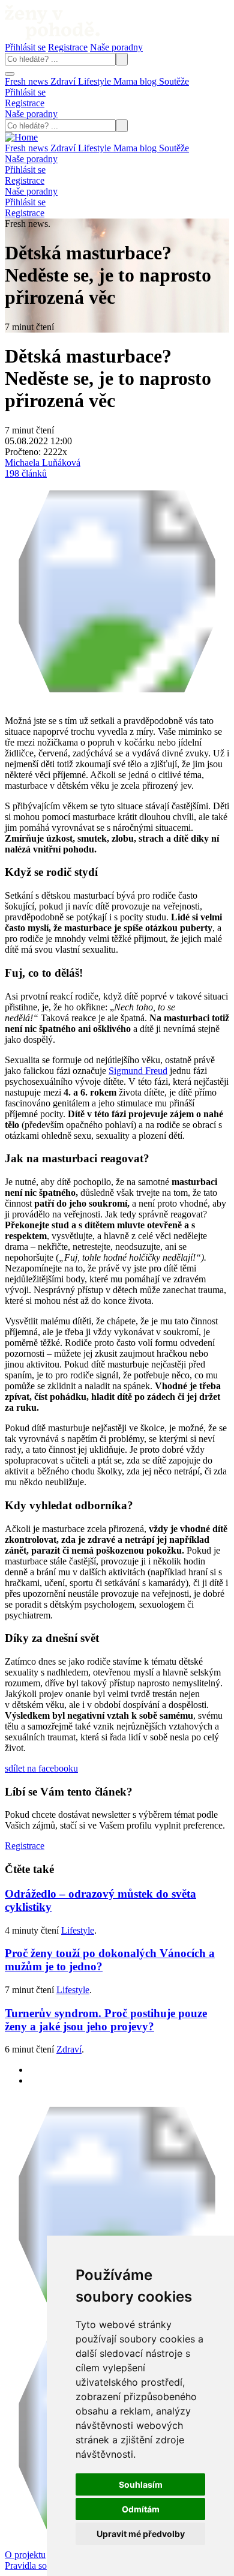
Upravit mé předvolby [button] (141, 2534)
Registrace (68, 47)
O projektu (25, 2555)
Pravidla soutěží (35, 2565)
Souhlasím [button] (141, 2484)
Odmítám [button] (141, 2509)
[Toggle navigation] (10, 74)
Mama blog (136, 81)
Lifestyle (96, 81)
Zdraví (64, 81)
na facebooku (41, 1768)
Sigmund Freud (138, 1071)
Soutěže (174, 81)
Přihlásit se (25, 47)
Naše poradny (116, 47)
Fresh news (28, 81)
